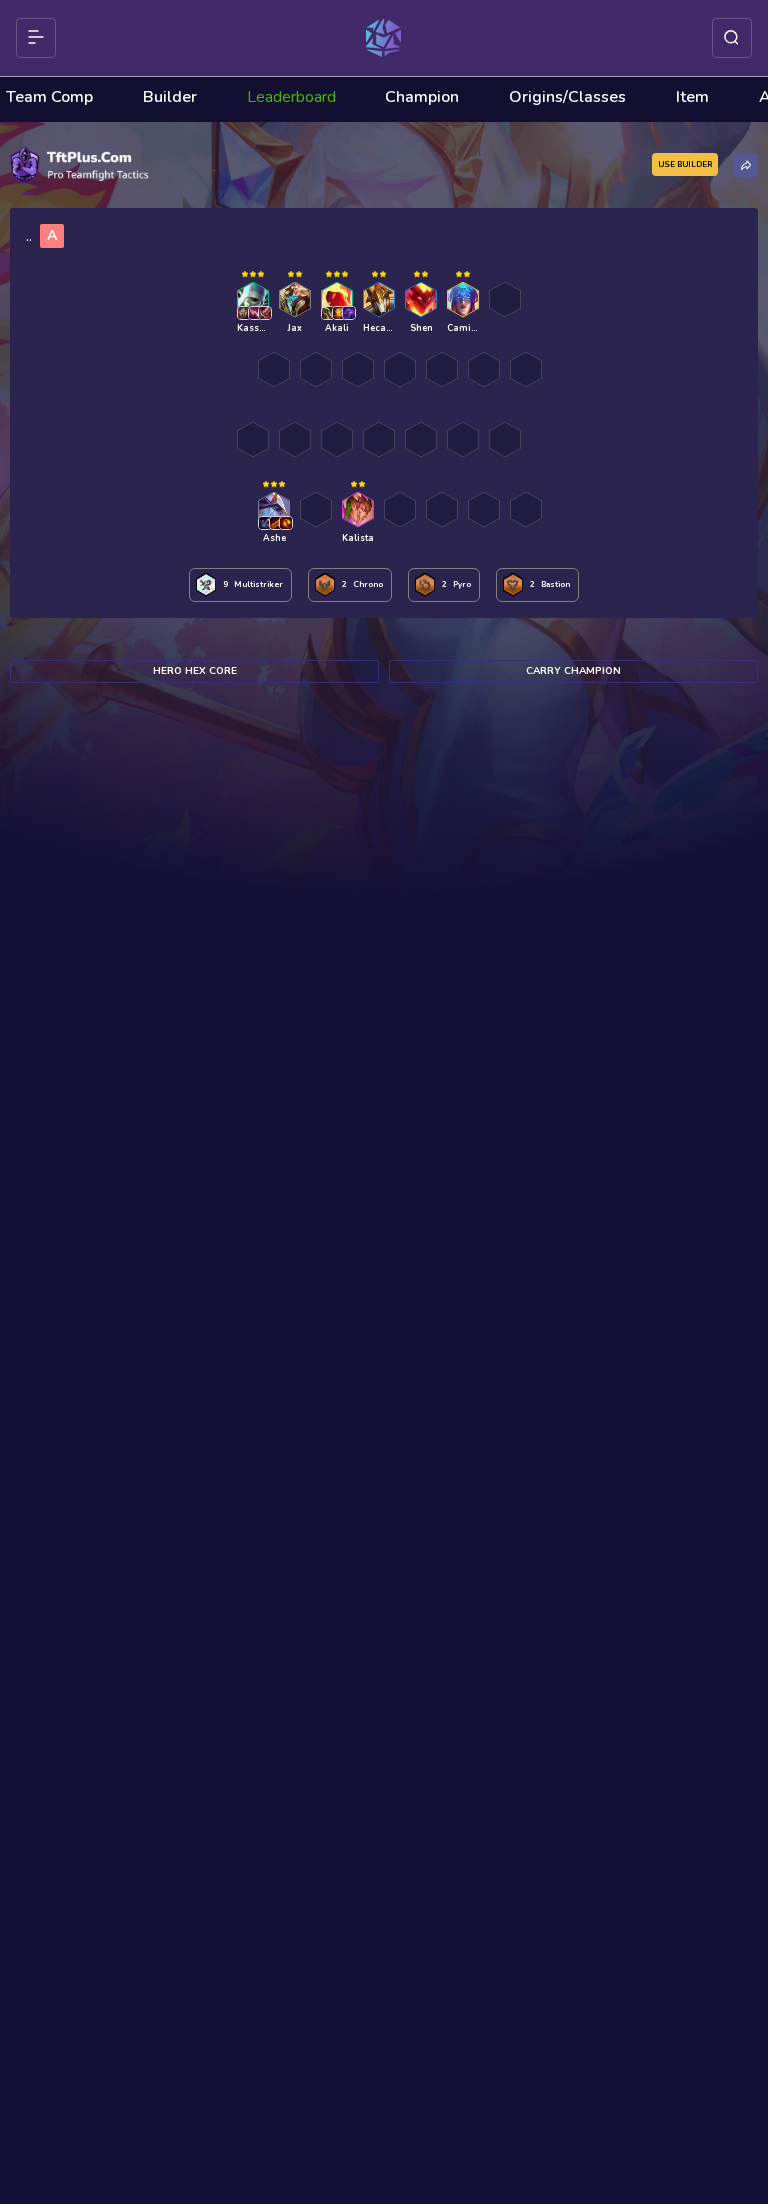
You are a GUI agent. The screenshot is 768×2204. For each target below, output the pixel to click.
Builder (170, 97)
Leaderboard (291, 97)
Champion (422, 97)
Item (692, 97)
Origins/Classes (567, 97)
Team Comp (49, 97)
